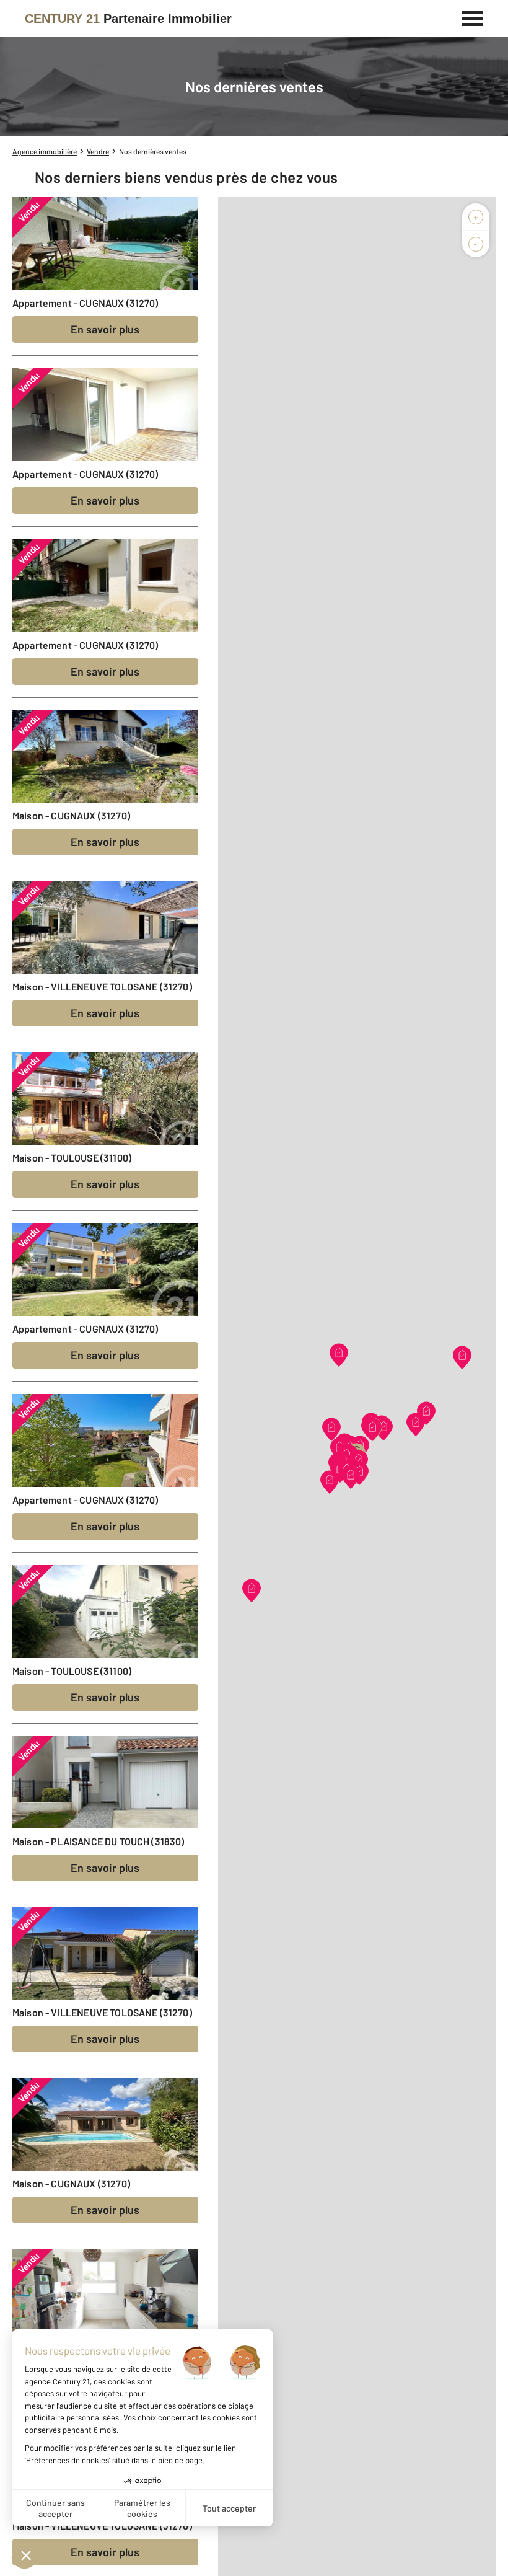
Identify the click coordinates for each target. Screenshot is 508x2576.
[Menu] (472, 17)
